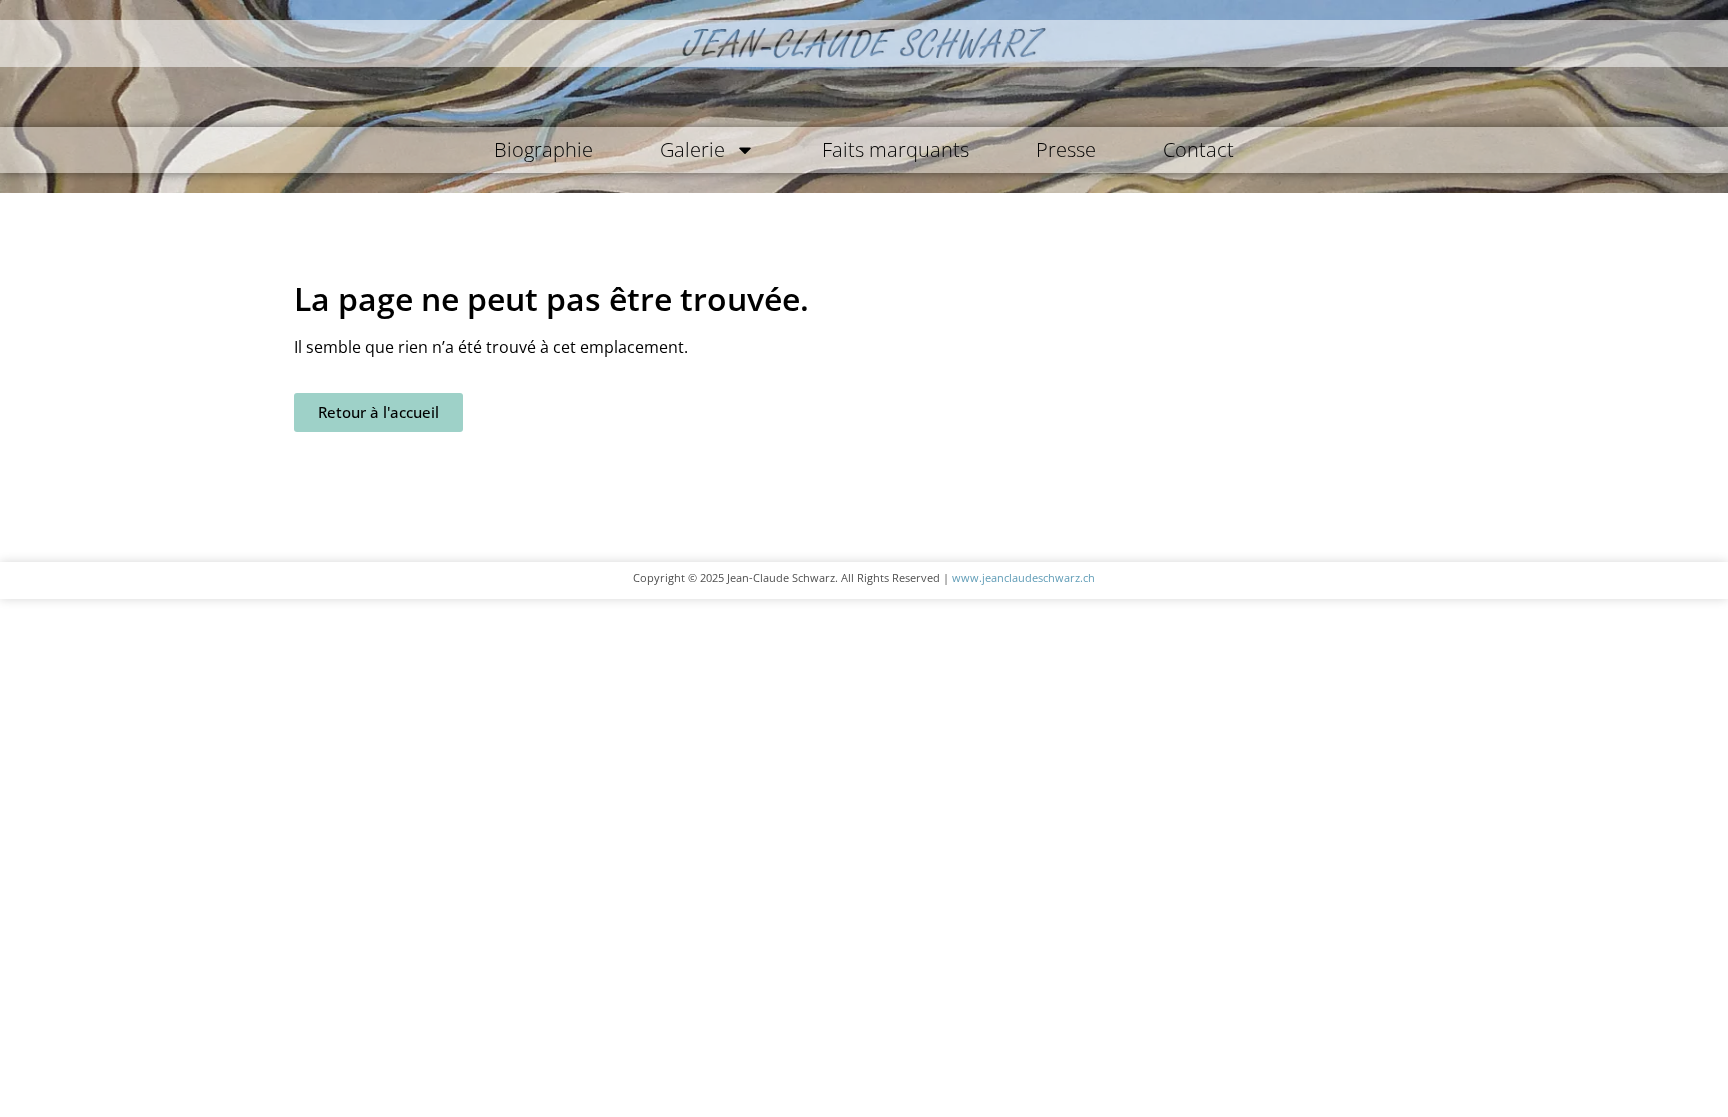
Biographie (543, 149)
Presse (1066, 149)
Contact (1198, 149)
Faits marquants (895, 149)
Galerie (692, 149)
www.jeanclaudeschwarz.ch (1023, 577)
